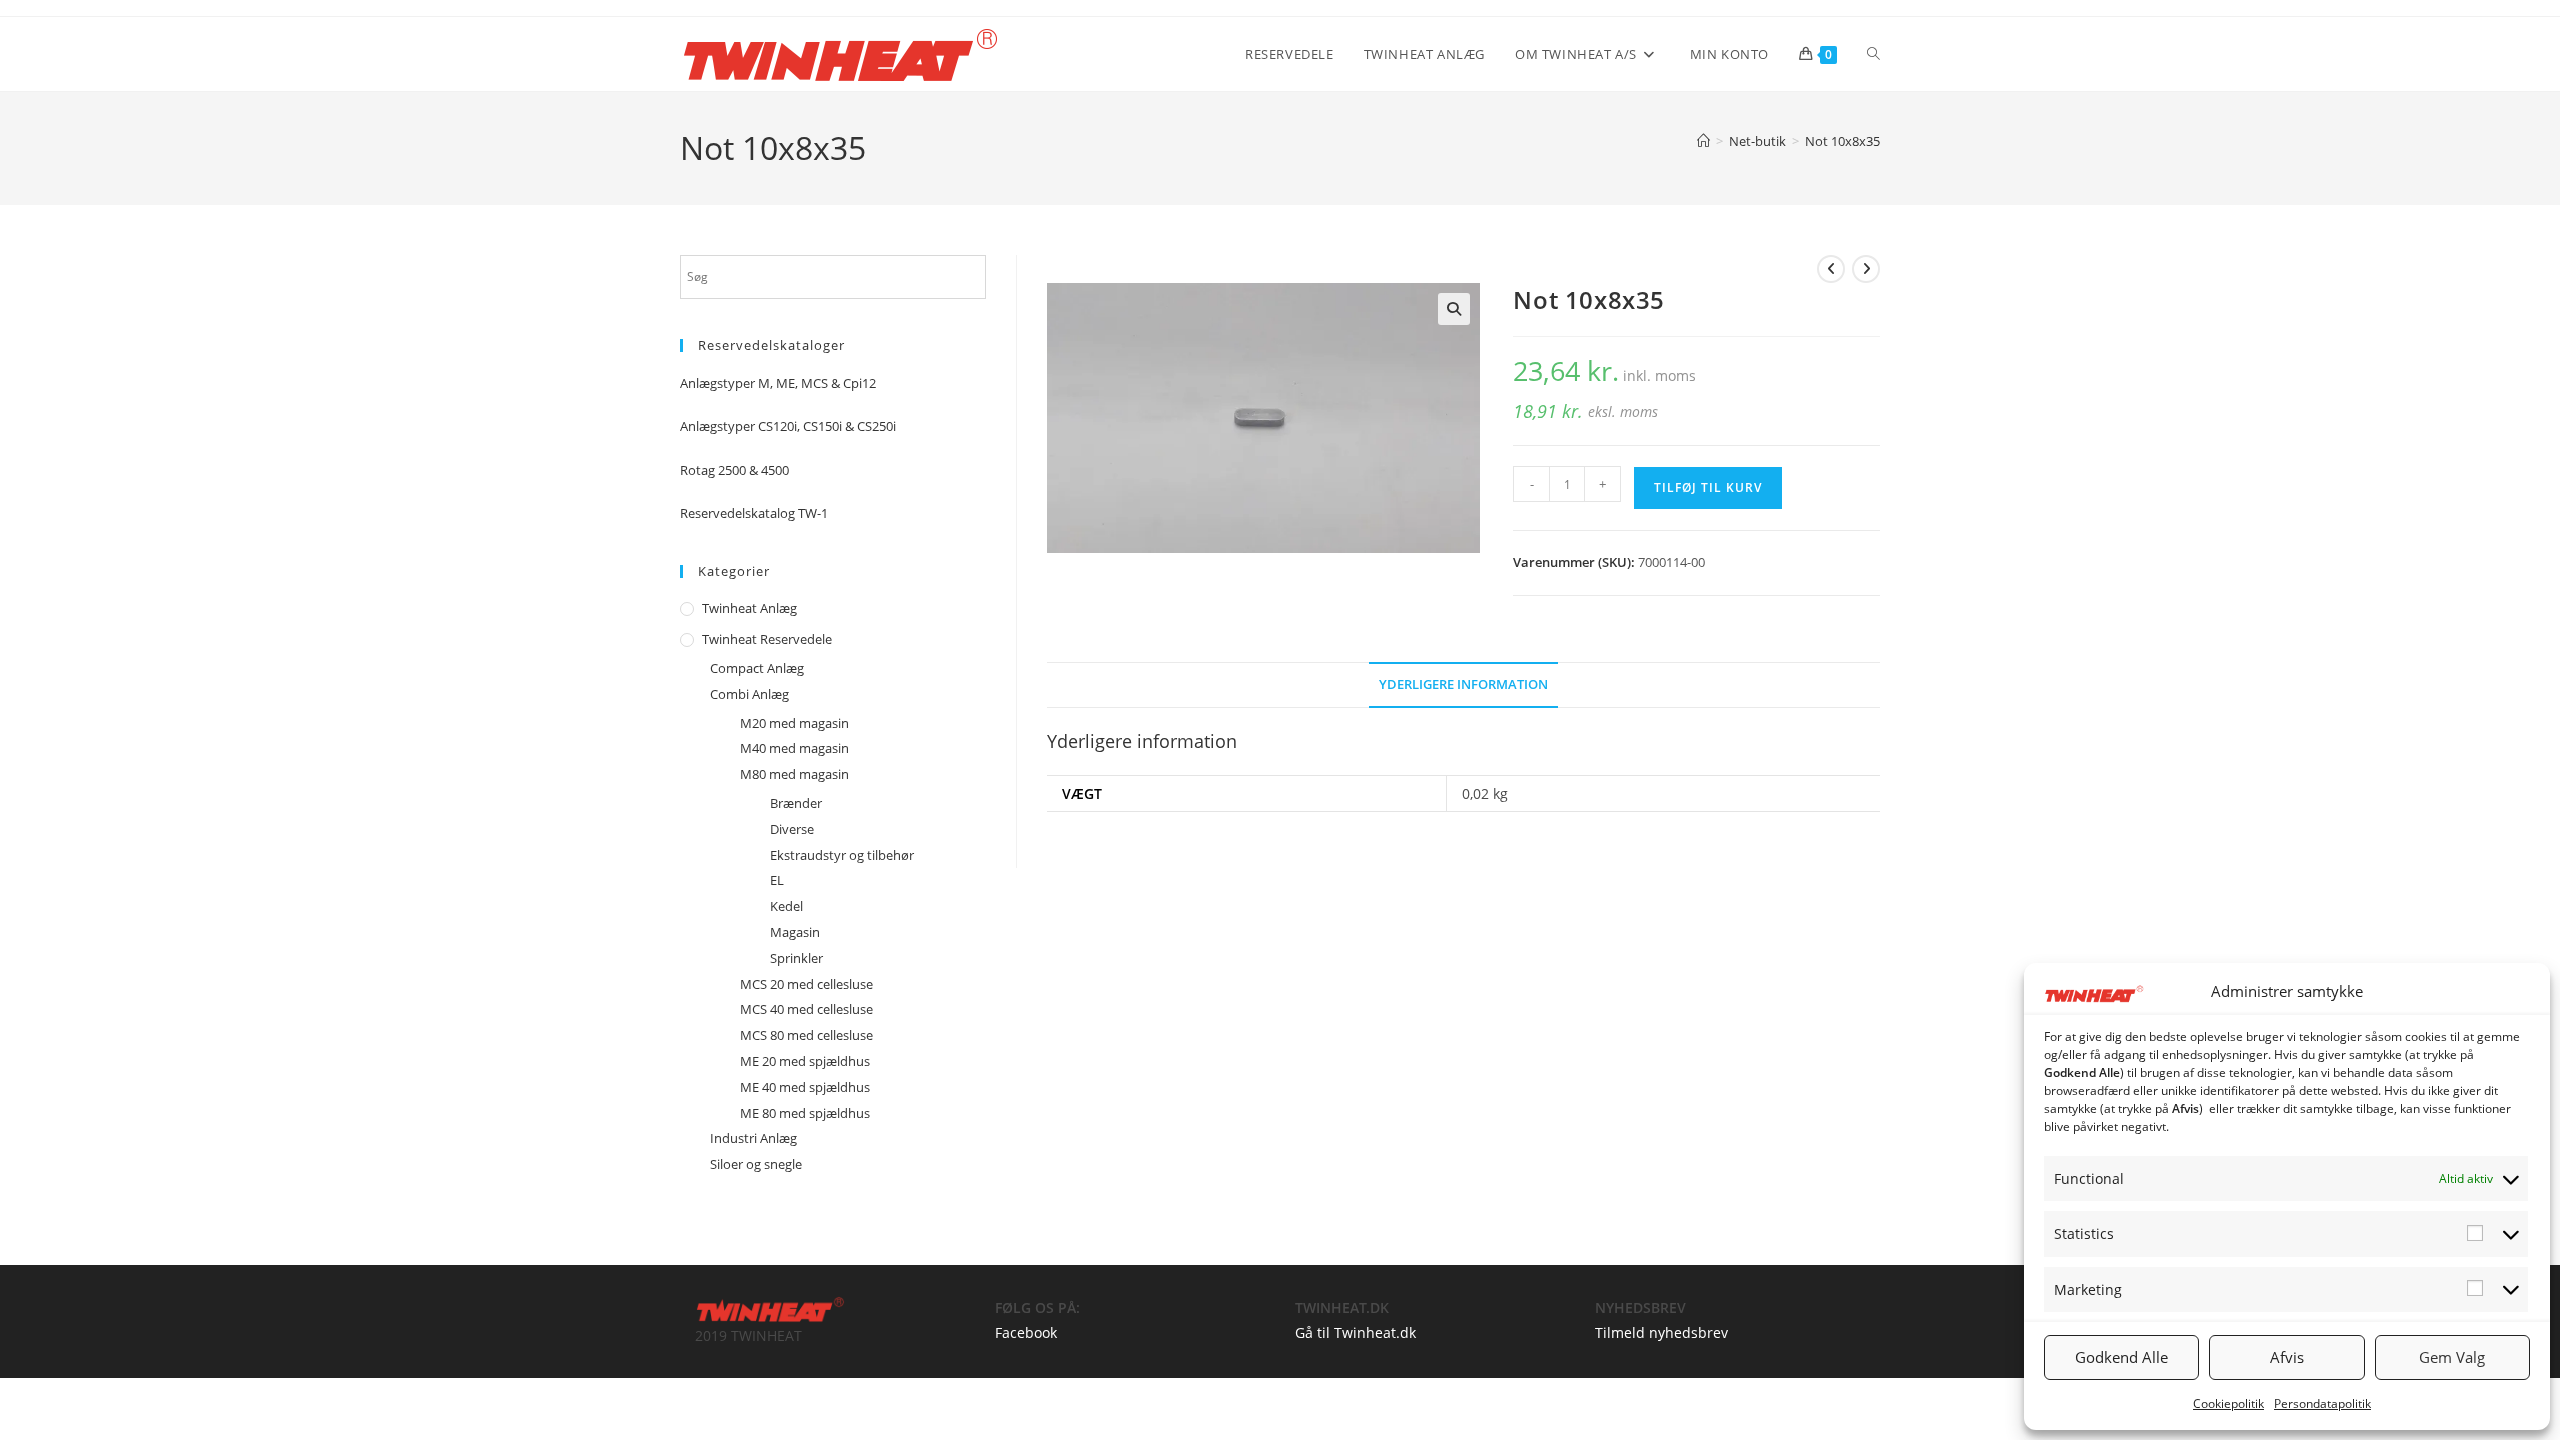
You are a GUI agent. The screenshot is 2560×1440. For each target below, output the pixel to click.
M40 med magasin (794, 748)
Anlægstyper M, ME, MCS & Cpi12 (778, 383)
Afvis (2287, 1357)
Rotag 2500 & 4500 (734, 470)
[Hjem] (1703, 141)
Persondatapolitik (2322, 1403)
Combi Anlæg (749, 694)
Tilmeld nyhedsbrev (1661, 1332)
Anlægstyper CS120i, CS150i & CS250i (788, 426)
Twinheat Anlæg (749, 608)
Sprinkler (796, 958)
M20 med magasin (794, 723)
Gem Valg (2452, 1357)
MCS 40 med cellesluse (806, 1009)
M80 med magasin (794, 774)
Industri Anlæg (753, 1138)
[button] (1454, 309)
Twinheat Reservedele (767, 639)
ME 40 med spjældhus (805, 1087)
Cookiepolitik (2228, 1403)
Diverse (792, 829)
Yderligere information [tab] (1463, 684)
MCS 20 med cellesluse (806, 984)
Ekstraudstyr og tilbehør (842, 855)
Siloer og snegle (756, 1164)
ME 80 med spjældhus (805, 1113)
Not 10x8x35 (1842, 141)
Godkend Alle (2121, 1357)
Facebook (1026, 1332)
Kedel (786, 906)
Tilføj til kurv (1708, 487)
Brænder (796, 803)
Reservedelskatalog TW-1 (754, 513)
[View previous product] (1831, 269)
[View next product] (1866, 269)
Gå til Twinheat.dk (1355, 1332)
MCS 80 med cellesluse (806, 1035)
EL (777, 880)
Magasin (795, 932)
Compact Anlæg (757, 668)
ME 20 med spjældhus (805, 1061)
